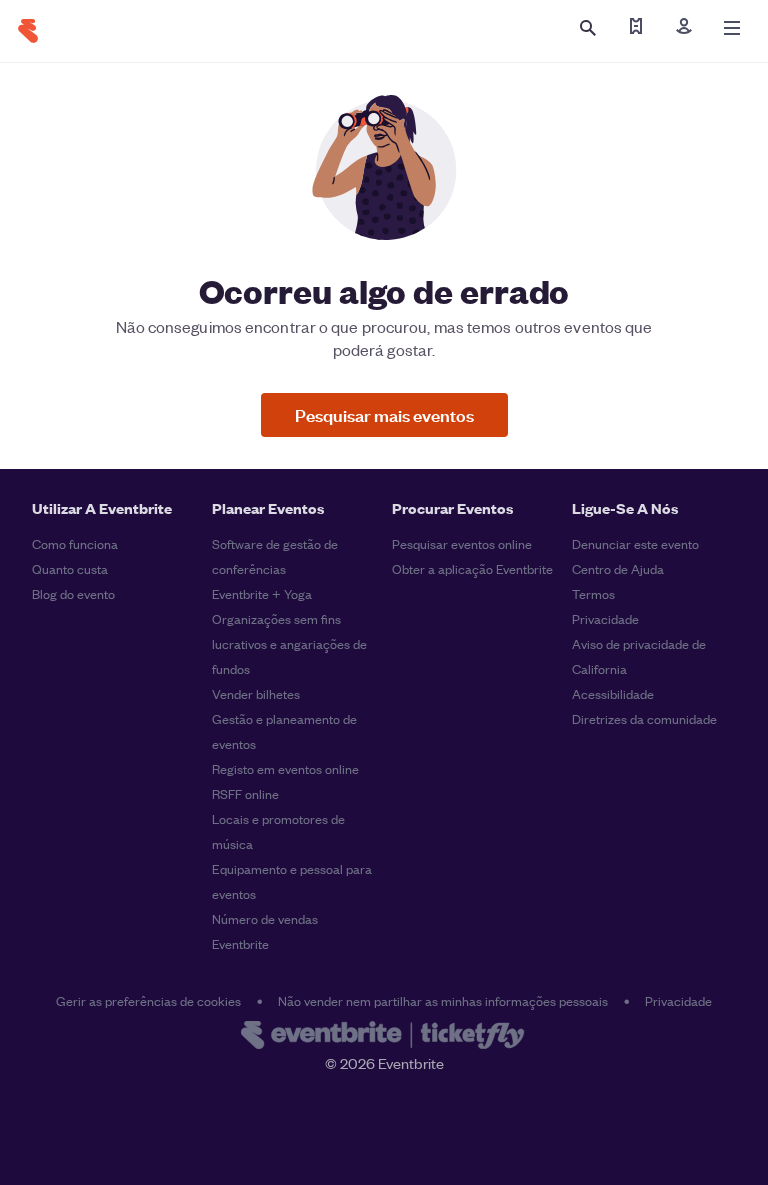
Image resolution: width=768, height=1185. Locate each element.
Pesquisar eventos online (462, 543)
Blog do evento (73, 593)
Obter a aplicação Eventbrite (472, 568)
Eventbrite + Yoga (262, 593)
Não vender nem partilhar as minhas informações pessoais (443, 1000)
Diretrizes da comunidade (644, 718)
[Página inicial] (28, 31)
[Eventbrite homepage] (384, 1037)
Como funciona (75, 543)
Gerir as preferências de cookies (148, 1000)
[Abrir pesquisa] (588, 28)
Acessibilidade (613, 693)
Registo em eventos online (285, 768)
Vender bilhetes (256, 693)
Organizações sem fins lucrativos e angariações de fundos (289, 643)
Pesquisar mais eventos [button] (384, 414)
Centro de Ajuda (618, 568)
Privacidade (605, 618)
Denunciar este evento (635, 543)
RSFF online (245, 793)
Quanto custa (70, 568)
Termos (593, 593)
